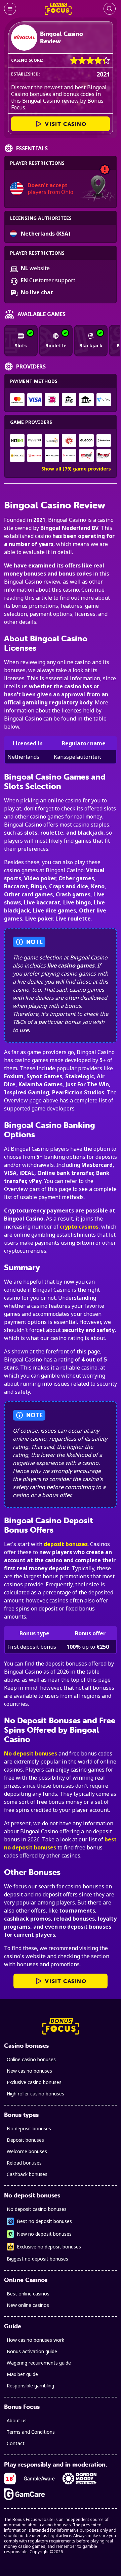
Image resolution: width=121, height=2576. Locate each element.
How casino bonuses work (35, 2340)
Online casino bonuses (31, 2059)
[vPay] (104, 400)
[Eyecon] (86, 440)
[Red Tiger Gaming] (34, 456)
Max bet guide (22, 2374)
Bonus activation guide (32, 2351)
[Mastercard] (17, 400)
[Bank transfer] (86, 400)
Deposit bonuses (25, 2140)
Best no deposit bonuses (44, 2221)
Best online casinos (28, 2294)
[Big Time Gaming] (69, 440)
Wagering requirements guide (39, 2363)
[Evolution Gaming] (104, 440)
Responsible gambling (30, 2386)
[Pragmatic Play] (52, 440)
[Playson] (69, 456)
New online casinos (28, 2305)
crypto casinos (79, 1227)
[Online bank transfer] (69, 400)
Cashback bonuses (27, 2174)
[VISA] (34, 400)
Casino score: (27, 60)
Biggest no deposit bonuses (37, 2259)
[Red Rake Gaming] (86, 456)
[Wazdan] (52, 456)
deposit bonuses (66, 1544)
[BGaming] (17, 456)
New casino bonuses (29, 2071)
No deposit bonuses (31, 1753)
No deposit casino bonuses (37, 2209)
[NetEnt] (17, 440)
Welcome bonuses (27, 2151)
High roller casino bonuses (35, 2094)
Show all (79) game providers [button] (76, 469)
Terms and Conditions (31, 2432)
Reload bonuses (24, 2163)
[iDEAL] (52, 400)
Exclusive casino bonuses (34, 2082)
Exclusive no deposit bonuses (49, 2247)
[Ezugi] (104, 456)
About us (17, 2420)
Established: (26, 74)
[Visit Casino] (24, 38)
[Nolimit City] (34, 440)
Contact (16, 2443)
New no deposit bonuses (44, 2234)
